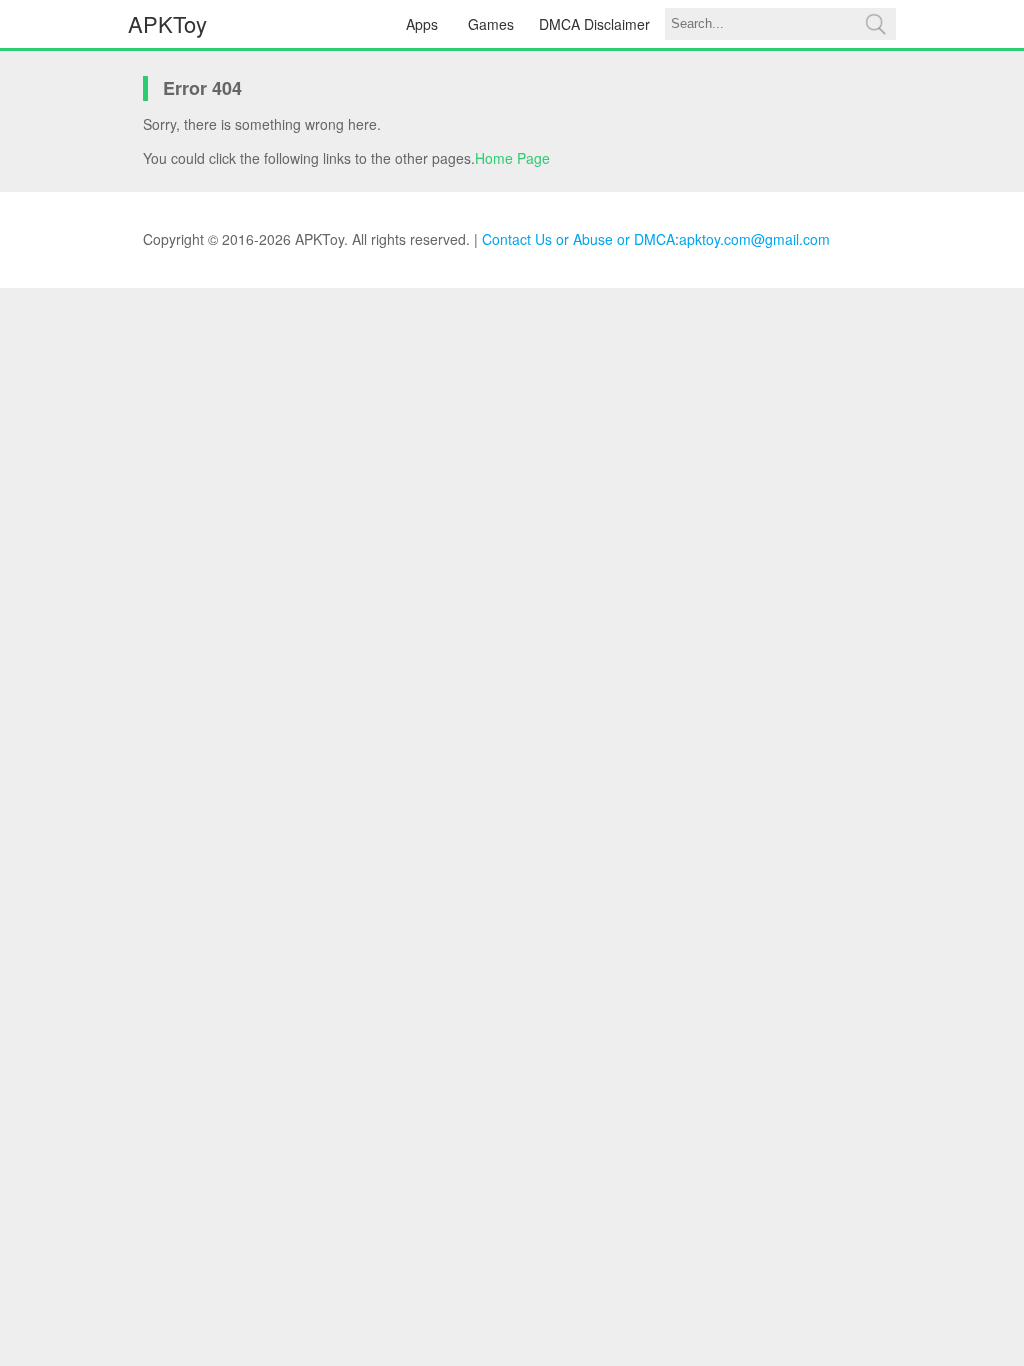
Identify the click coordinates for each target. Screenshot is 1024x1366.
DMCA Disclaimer (594, 24)
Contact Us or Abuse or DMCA (578, 239)
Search (875, 24)
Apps (422, 24)
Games (491, 24)
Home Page (512, 158)
